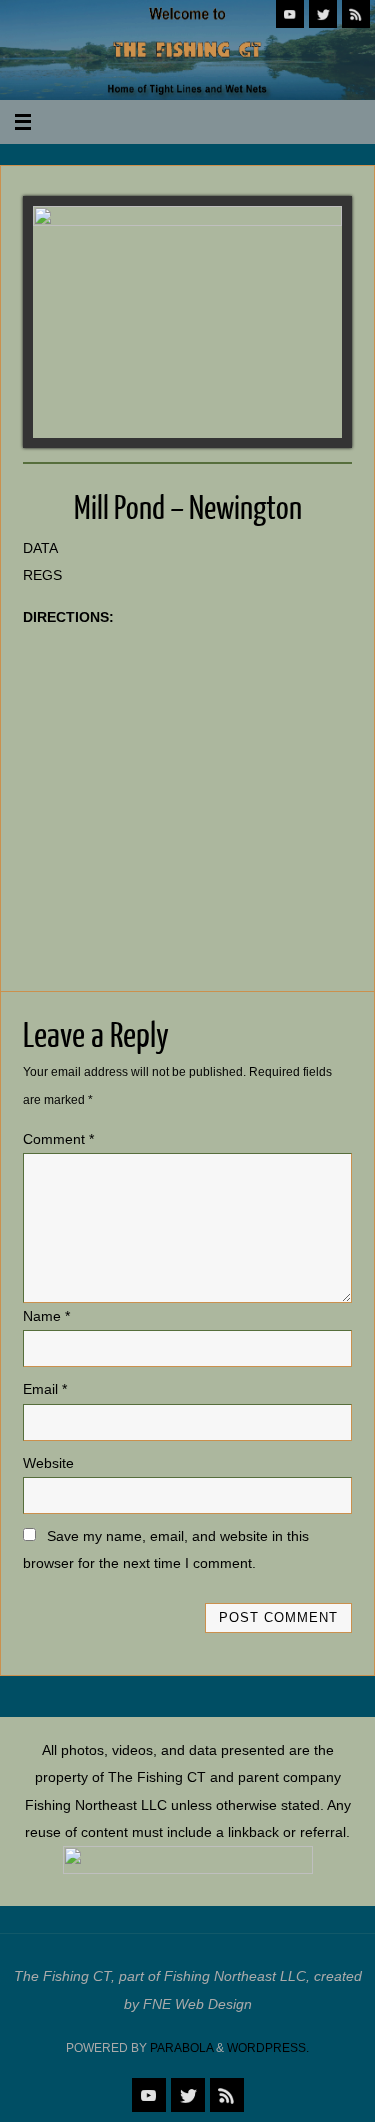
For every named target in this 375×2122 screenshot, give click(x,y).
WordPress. (268, 2048)
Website (48, 1463)
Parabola (181, 2048)
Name (46, 1316)
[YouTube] (290, 14)
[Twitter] (323, 14)
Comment (58, 1139)
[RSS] (356, 14)
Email (45, 1389)
